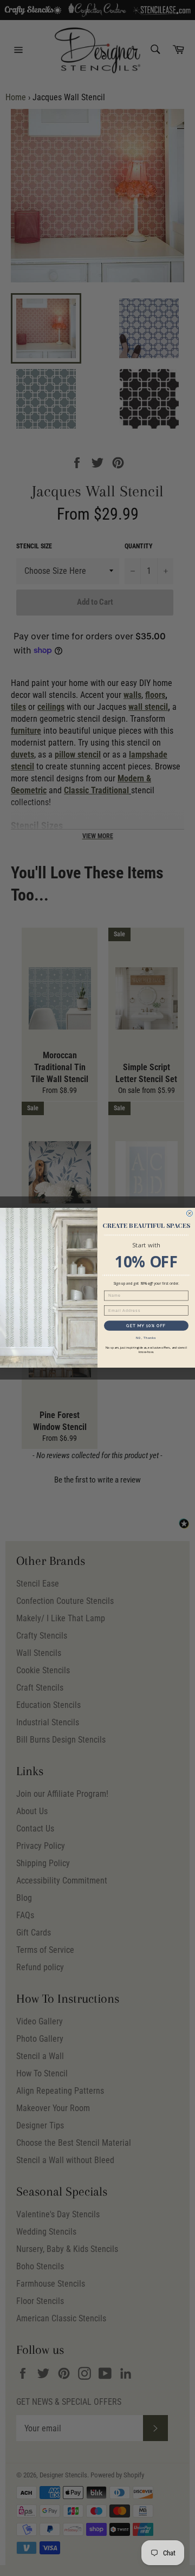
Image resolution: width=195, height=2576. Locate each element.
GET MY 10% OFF (146, 1326)
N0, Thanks (146, 1338)
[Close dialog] (189, 1213)
